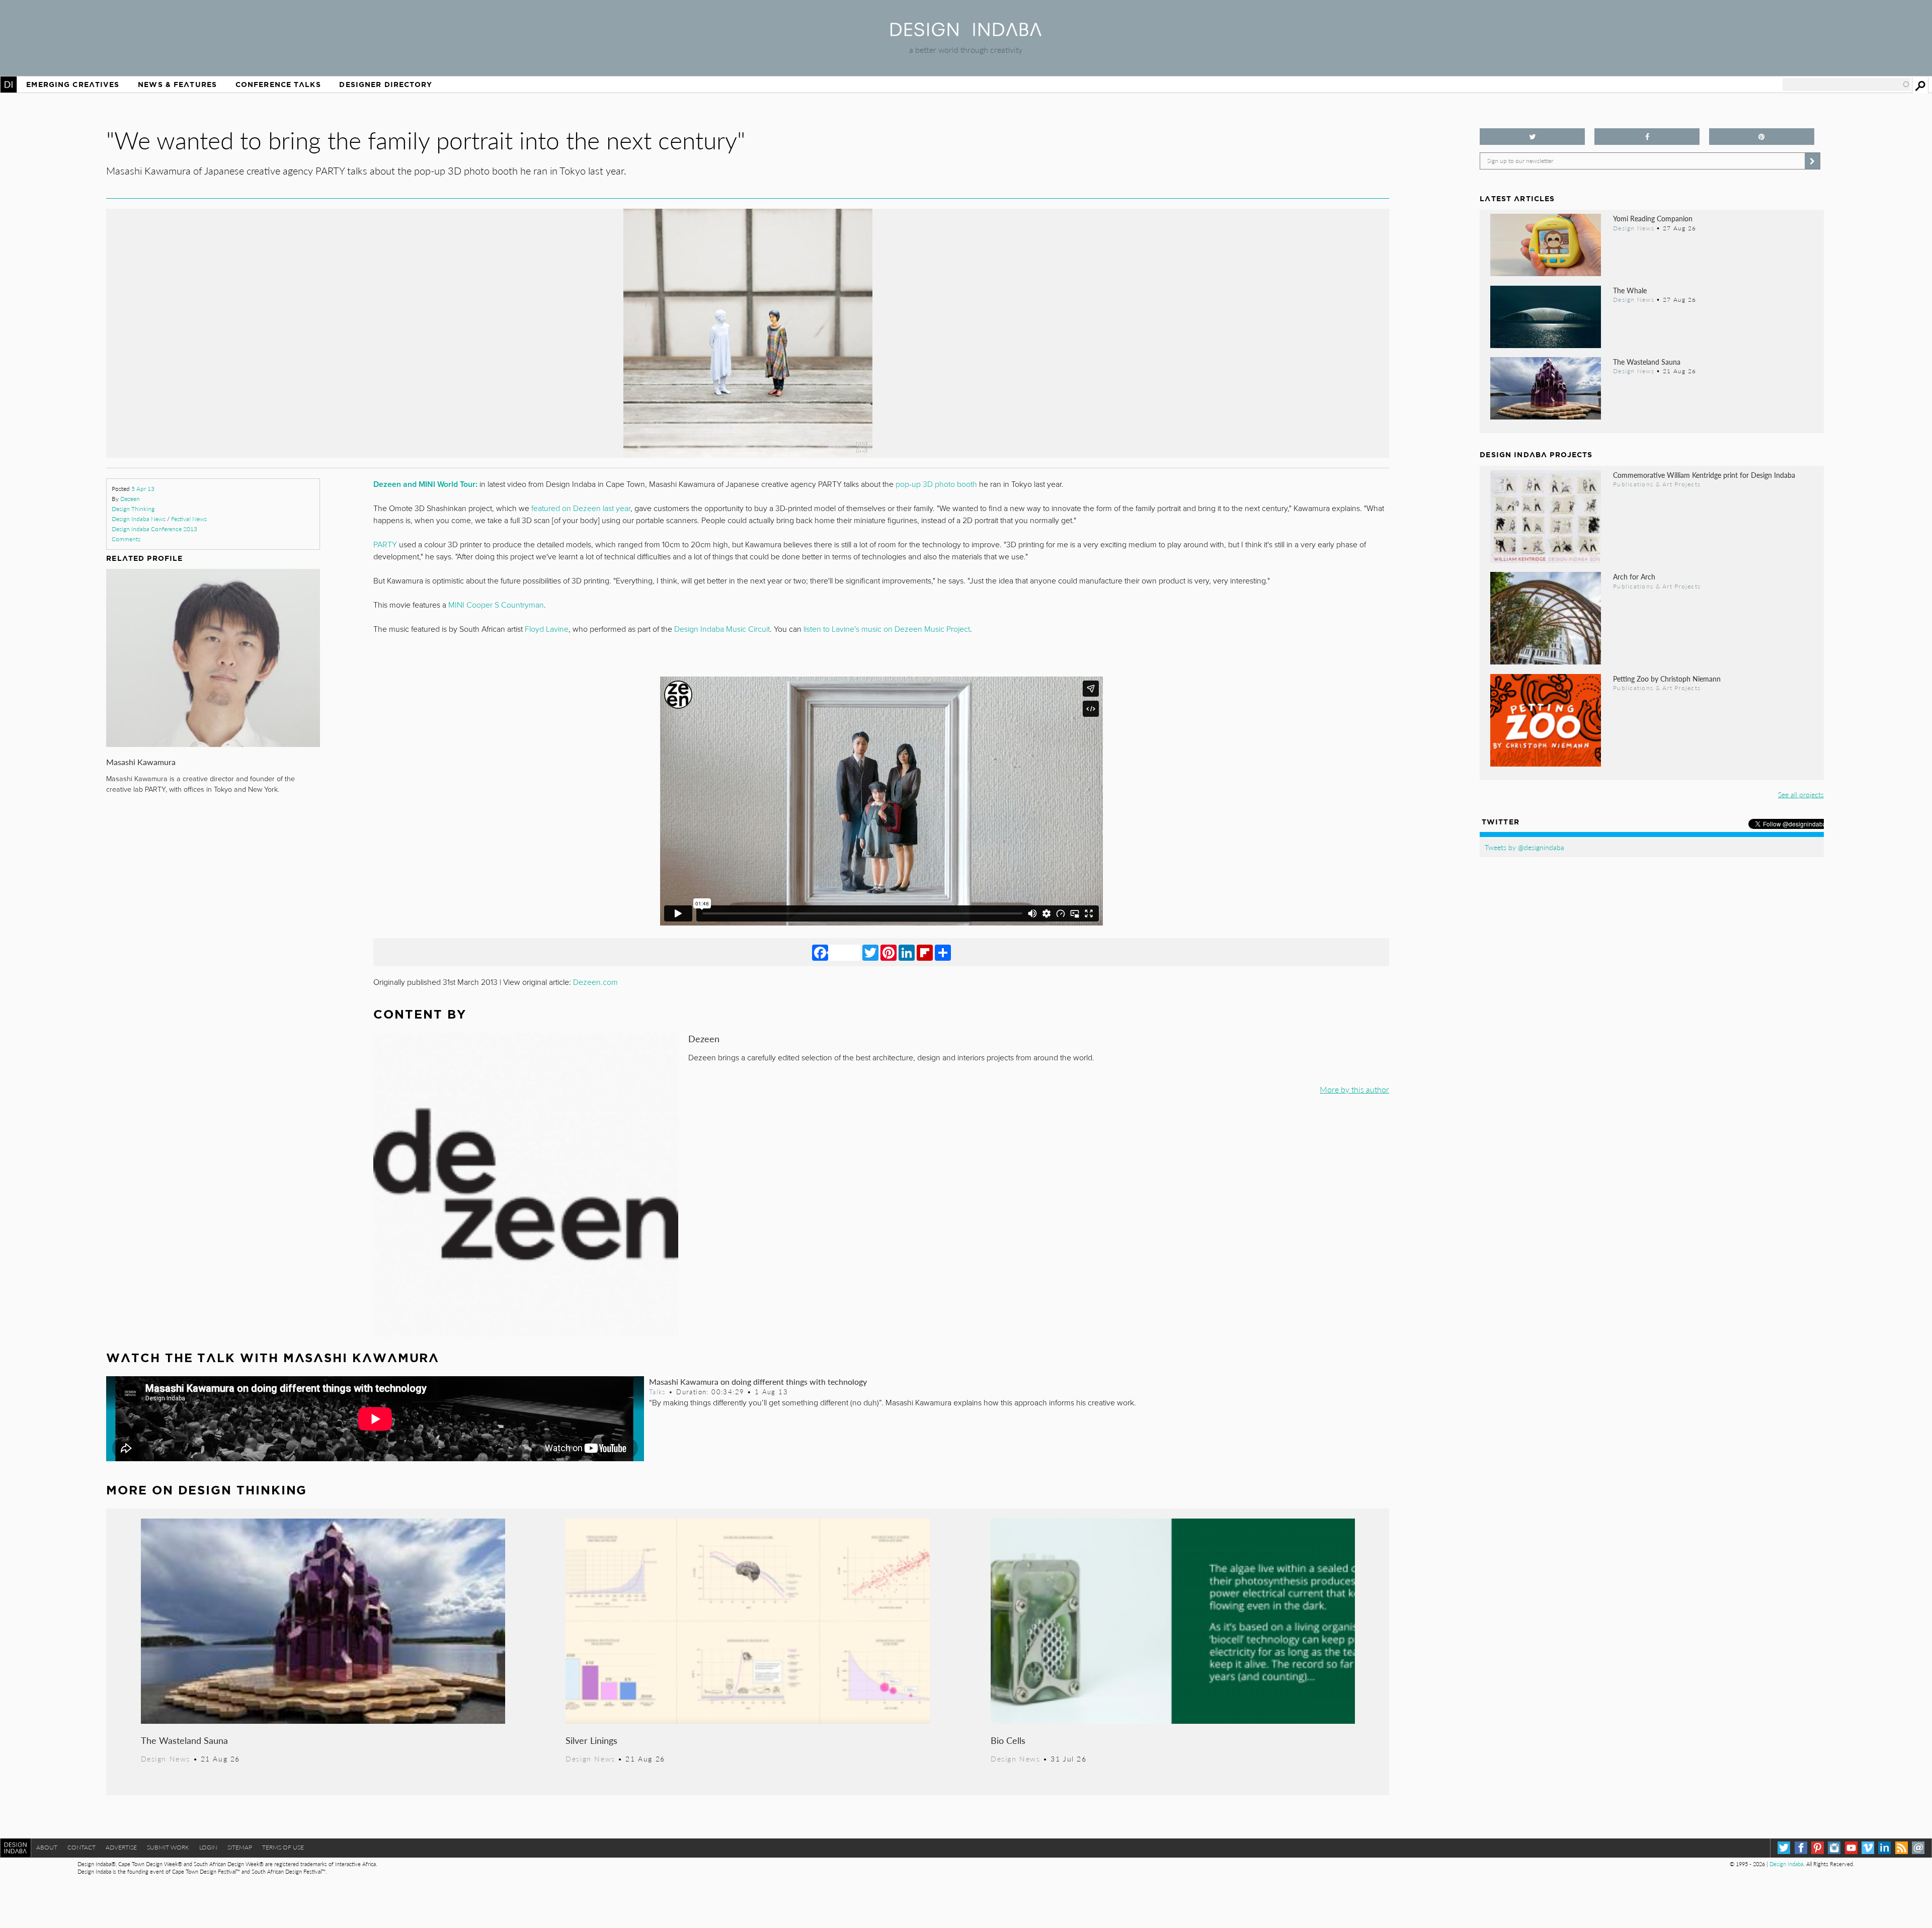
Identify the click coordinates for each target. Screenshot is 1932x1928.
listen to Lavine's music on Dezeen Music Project (887, 629)
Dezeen (130, 499)
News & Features (177, 85)
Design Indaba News (139, 519)
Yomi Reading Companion (1653, 218)
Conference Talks (278, 85)
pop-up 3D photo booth (936, 484)
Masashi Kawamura (141, 762)
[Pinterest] (889, 952)
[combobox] (1846, 85)
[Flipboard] (925, 952)
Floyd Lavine (547, 629)
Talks (658, 1392)
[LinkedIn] (907, 952)
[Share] (943, 952)
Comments (126, 539)
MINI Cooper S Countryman (496, 605)
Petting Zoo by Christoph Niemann (1667, 679)
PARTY (385, 545)
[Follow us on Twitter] (1532, 137)
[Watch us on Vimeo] (1868, 1848)
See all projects (1801, 794)
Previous (299, 379)
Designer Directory (386, 85)
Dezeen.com (595, 982)
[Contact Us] (1918, 1848)
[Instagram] (1834, 1848)
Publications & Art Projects (1657, 484)
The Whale (1630, 290)
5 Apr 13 (143, 489)
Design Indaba (1786, 1864)
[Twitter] (870, 952)
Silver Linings (591, 1740)
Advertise (121, 1847)
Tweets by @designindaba (1524, 847)
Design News (166, 1758)
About (47, 1847)
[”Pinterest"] (1762, 137)
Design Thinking (133, 509)
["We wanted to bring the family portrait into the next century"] (748, 454)
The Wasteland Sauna (184, 1740)
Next (1197, 379)
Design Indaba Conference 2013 (154, 529)
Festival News (189, 519)
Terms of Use (283, 1847)
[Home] (966, 33)
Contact (82, 1847)
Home (9, 85)
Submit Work (168, 1847)
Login (208, 1847)
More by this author (1354, 1089)
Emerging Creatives (73, 85)
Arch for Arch (1634, 576)
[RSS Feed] (1902, 1848)
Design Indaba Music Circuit (722, 629)
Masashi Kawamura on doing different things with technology (758, 1381)
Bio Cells (1008, 1740)
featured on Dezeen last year (581, 509)
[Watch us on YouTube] (1851, 1848)
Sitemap (240, 1847)
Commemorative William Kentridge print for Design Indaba (1704, 475)
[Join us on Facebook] (1647, 137)
